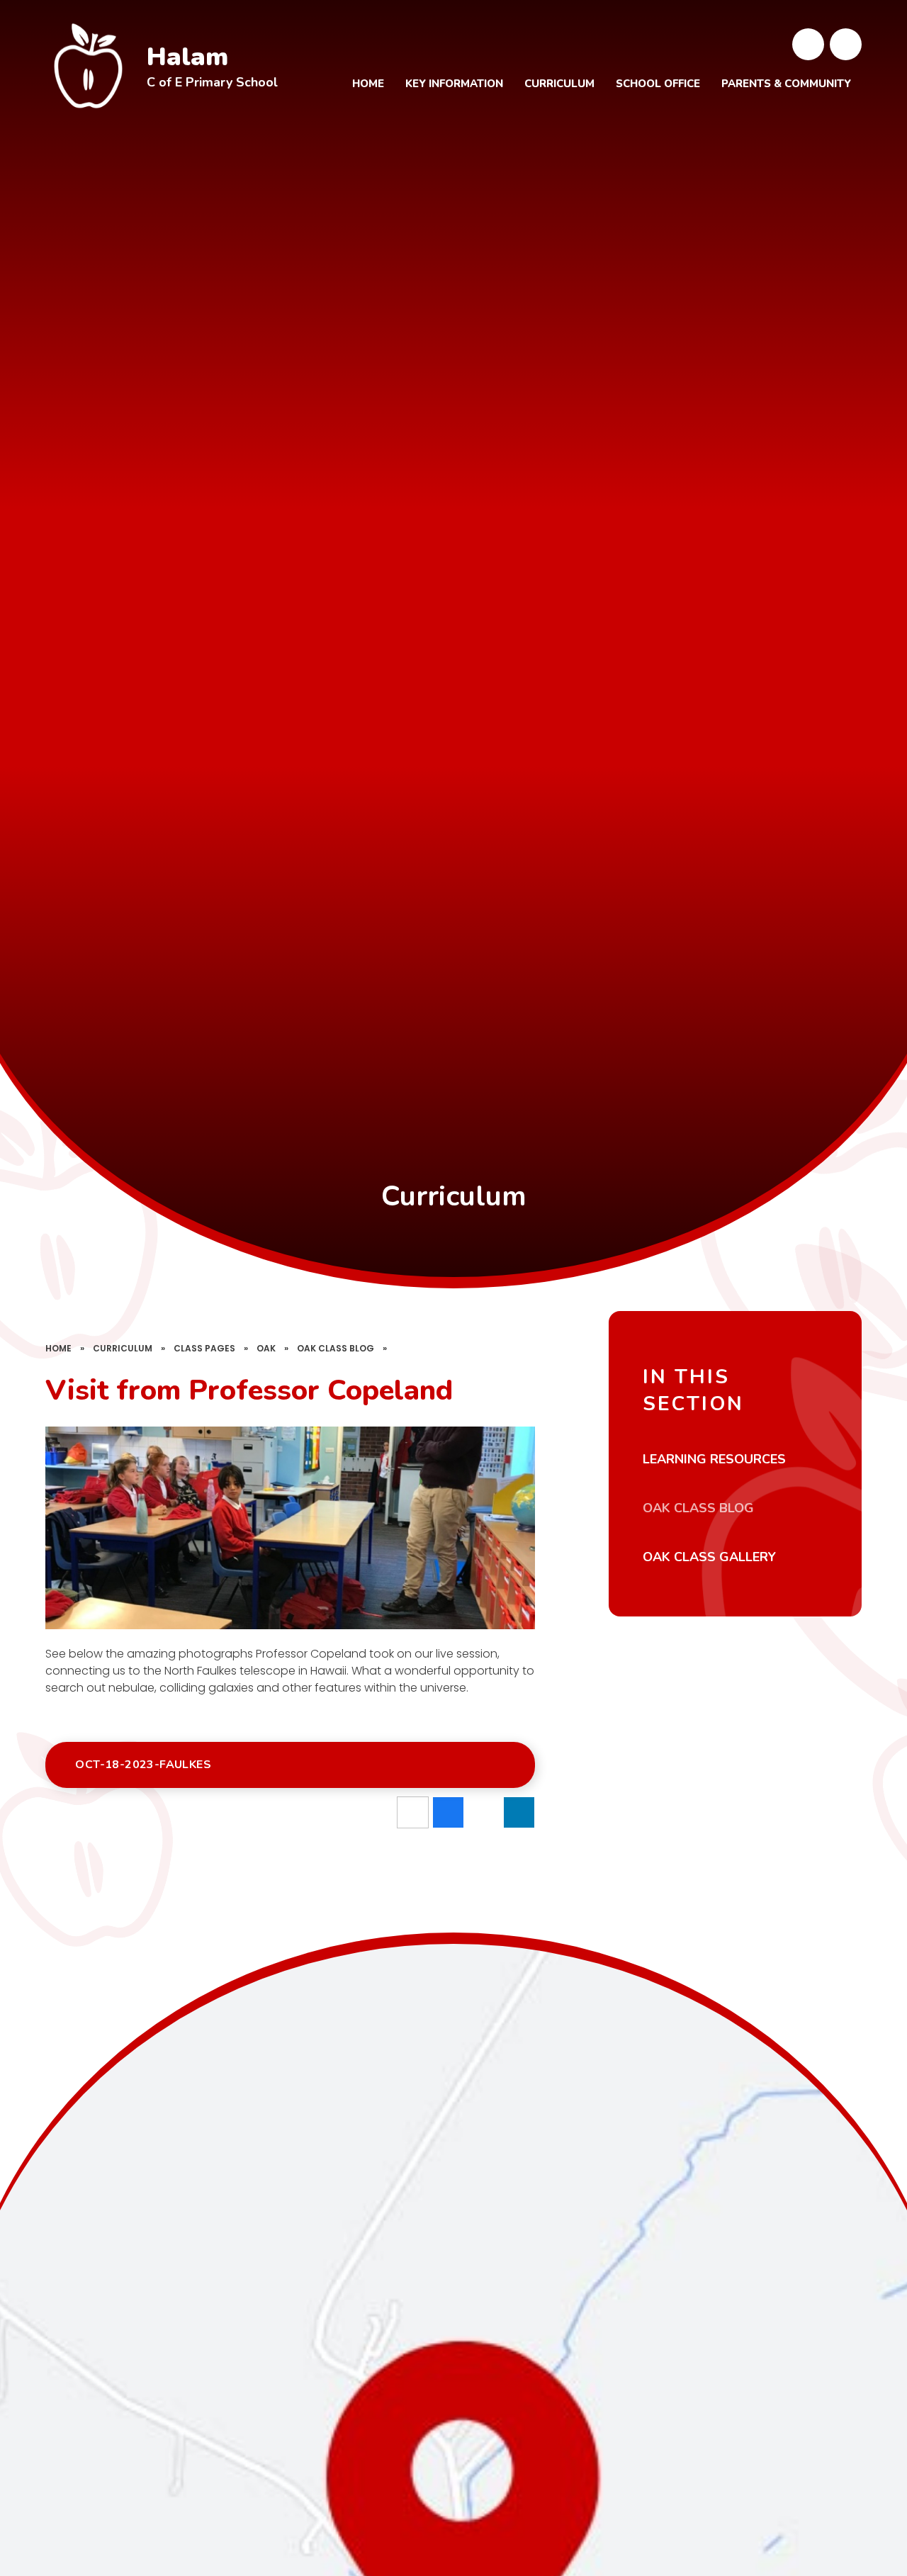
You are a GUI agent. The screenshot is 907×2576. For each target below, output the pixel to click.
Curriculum (123, 1348)
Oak (266, 1348)
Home (58, 1348)
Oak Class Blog (336, 1348)
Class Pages (204, 1348)
